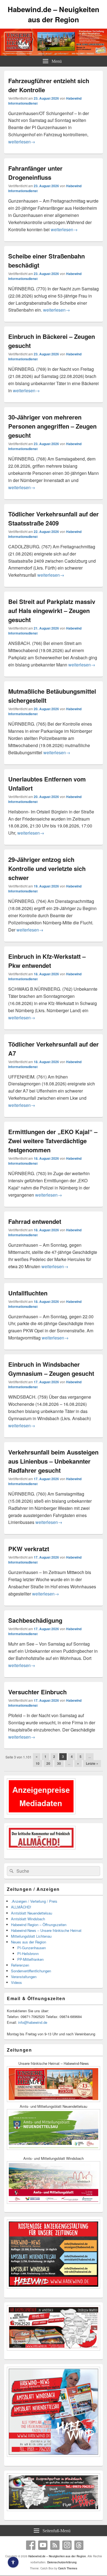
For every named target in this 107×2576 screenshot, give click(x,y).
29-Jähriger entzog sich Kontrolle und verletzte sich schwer (47, 868)
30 (59, 1763)
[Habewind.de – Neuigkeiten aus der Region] (54, 54)
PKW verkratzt (29, 1549)
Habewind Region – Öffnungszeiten (39, 1925)
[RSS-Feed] (55, 2545)
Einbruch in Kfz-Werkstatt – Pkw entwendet (47, 961)
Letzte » (92, 1763)
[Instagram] (67, 2545)
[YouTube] (43, 2545)
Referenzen (20, 1965)
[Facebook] (31, 2545)
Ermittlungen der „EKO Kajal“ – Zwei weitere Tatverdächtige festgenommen (53, 1141)
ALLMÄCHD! (21, 1907)
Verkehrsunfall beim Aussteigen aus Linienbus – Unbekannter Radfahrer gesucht (53, 1461)
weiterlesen (22, 142)
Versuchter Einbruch (37, 1692)
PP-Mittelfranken (30, 1959)
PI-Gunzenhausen (32, 1948)
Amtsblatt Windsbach (28, 1919)
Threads (79, 2545)
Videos (16, 1982)
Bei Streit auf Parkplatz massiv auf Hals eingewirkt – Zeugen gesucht (52, 611)
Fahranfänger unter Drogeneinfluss (35, 173)
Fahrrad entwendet (35, 1221)
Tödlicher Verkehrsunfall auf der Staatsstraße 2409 (54, 518)
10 (38, 1763)
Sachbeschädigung (35, 1620)
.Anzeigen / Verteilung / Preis (34, 1901)
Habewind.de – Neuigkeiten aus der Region (54, 14)
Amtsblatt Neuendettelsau (32, 1913)
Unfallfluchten (28, 1293)
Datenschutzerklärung (62, 2562)
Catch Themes (68, 2568)
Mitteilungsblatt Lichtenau (31, 1936)
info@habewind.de (33, 2022)
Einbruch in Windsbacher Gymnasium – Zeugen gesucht (51, 1369)
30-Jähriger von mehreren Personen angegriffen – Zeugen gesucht (52, 426)
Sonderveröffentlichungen (31, 1971)
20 (48, 1763)
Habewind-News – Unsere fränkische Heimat (46, 1930)
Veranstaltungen (24, 1977)
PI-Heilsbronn (28, 1953)
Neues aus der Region (29, 1942)
